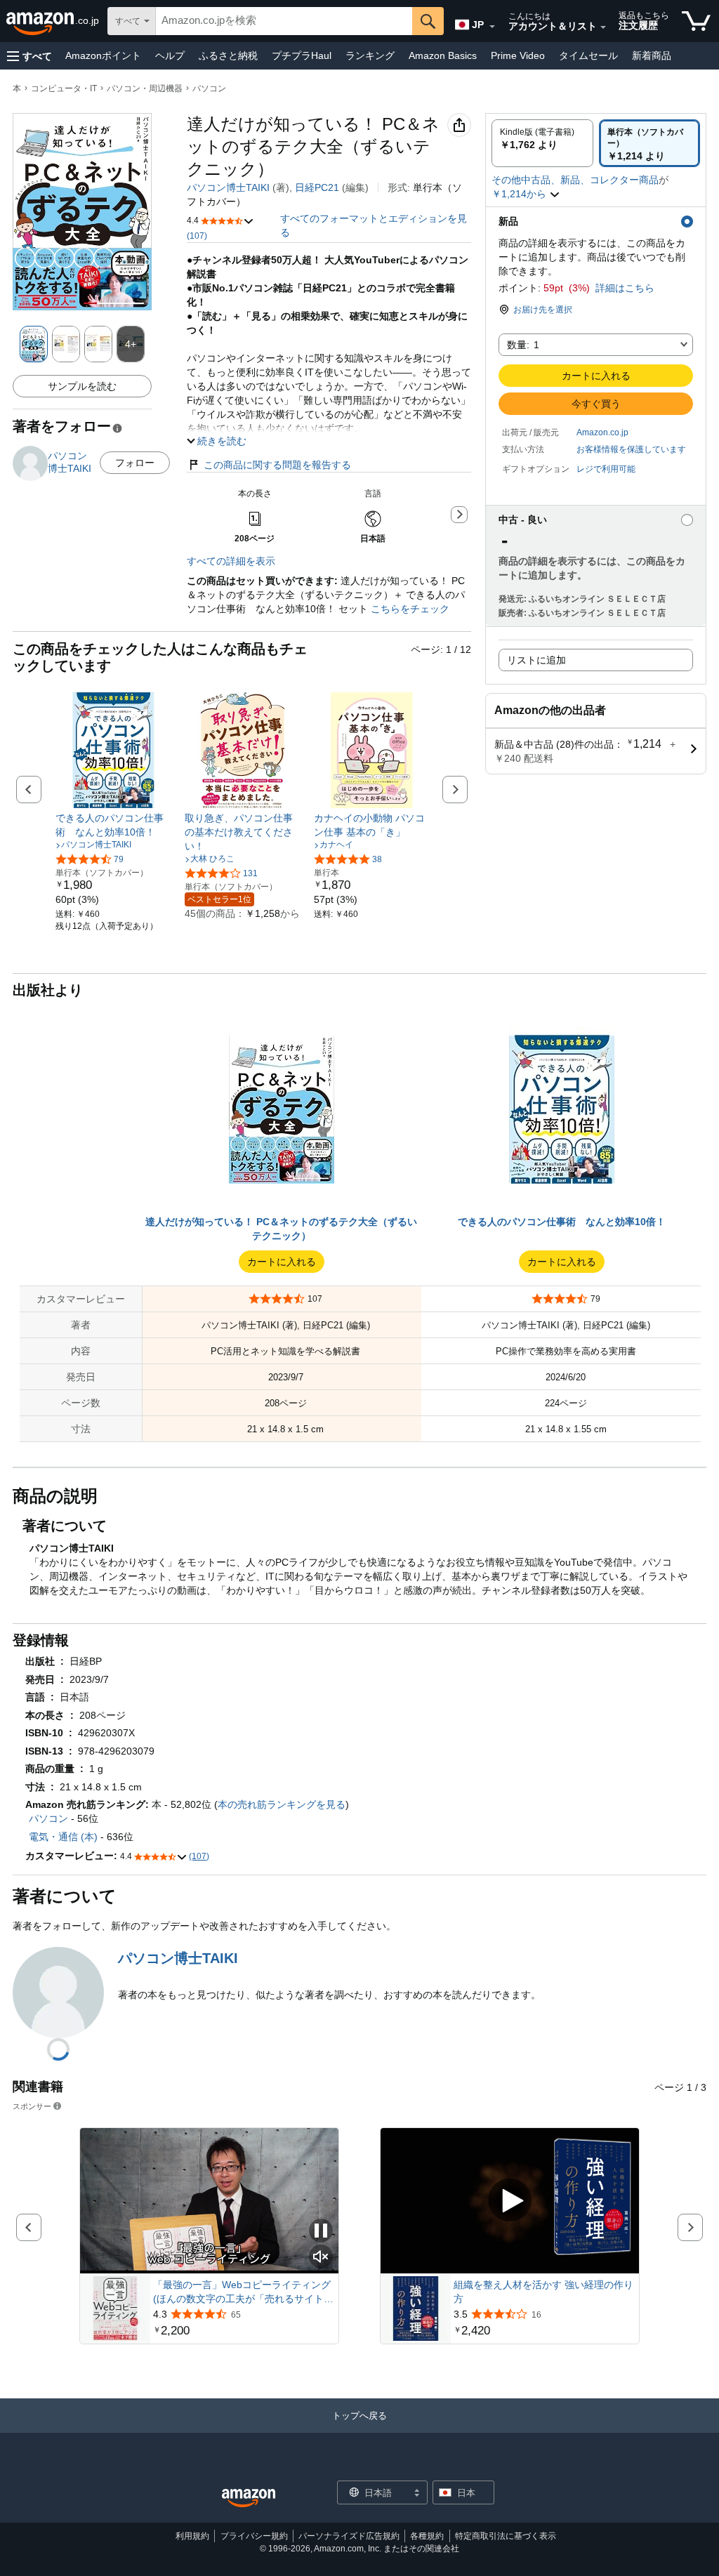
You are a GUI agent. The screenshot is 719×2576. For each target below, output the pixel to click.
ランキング (370, 55)
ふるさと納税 (228, 55)
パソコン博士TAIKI (228, 187)
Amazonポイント (103, 55)
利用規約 (192, 2536)
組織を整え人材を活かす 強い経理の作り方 (543, 2292)
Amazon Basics (443, 55)
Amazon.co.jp (602, 432)
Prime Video (518, 55)
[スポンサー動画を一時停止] (321, 2232)
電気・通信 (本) (63, 1837)
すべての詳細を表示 (231, 561)
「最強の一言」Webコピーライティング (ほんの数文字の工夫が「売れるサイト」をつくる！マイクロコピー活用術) (243, 2292)
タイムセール (588, 55)
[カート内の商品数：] (696, 21)
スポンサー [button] (32, 2106)
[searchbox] (284, 21)
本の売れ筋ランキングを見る (282, 1804)
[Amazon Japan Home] (249, 2498)
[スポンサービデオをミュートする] (321, 2258)
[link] (113, 825)
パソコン (209, 88)
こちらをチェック (409, 609)
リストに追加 (536, 660)
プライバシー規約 (254, 2536)
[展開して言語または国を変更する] (492, 27)
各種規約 (427, 2536)
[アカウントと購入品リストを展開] (603, 27)
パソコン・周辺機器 (145, 88)
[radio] (542, 143)
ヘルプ (170, 55)
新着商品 (652, 55)
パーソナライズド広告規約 (349, 2536)
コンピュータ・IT (64, 88)
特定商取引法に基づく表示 (506, 2536)
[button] (29, 56)
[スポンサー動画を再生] (510, 2201)
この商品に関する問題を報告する (277, 465)
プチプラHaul (302, 55)
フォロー (135, 463)
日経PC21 (317, 187)
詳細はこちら (625, 288)
